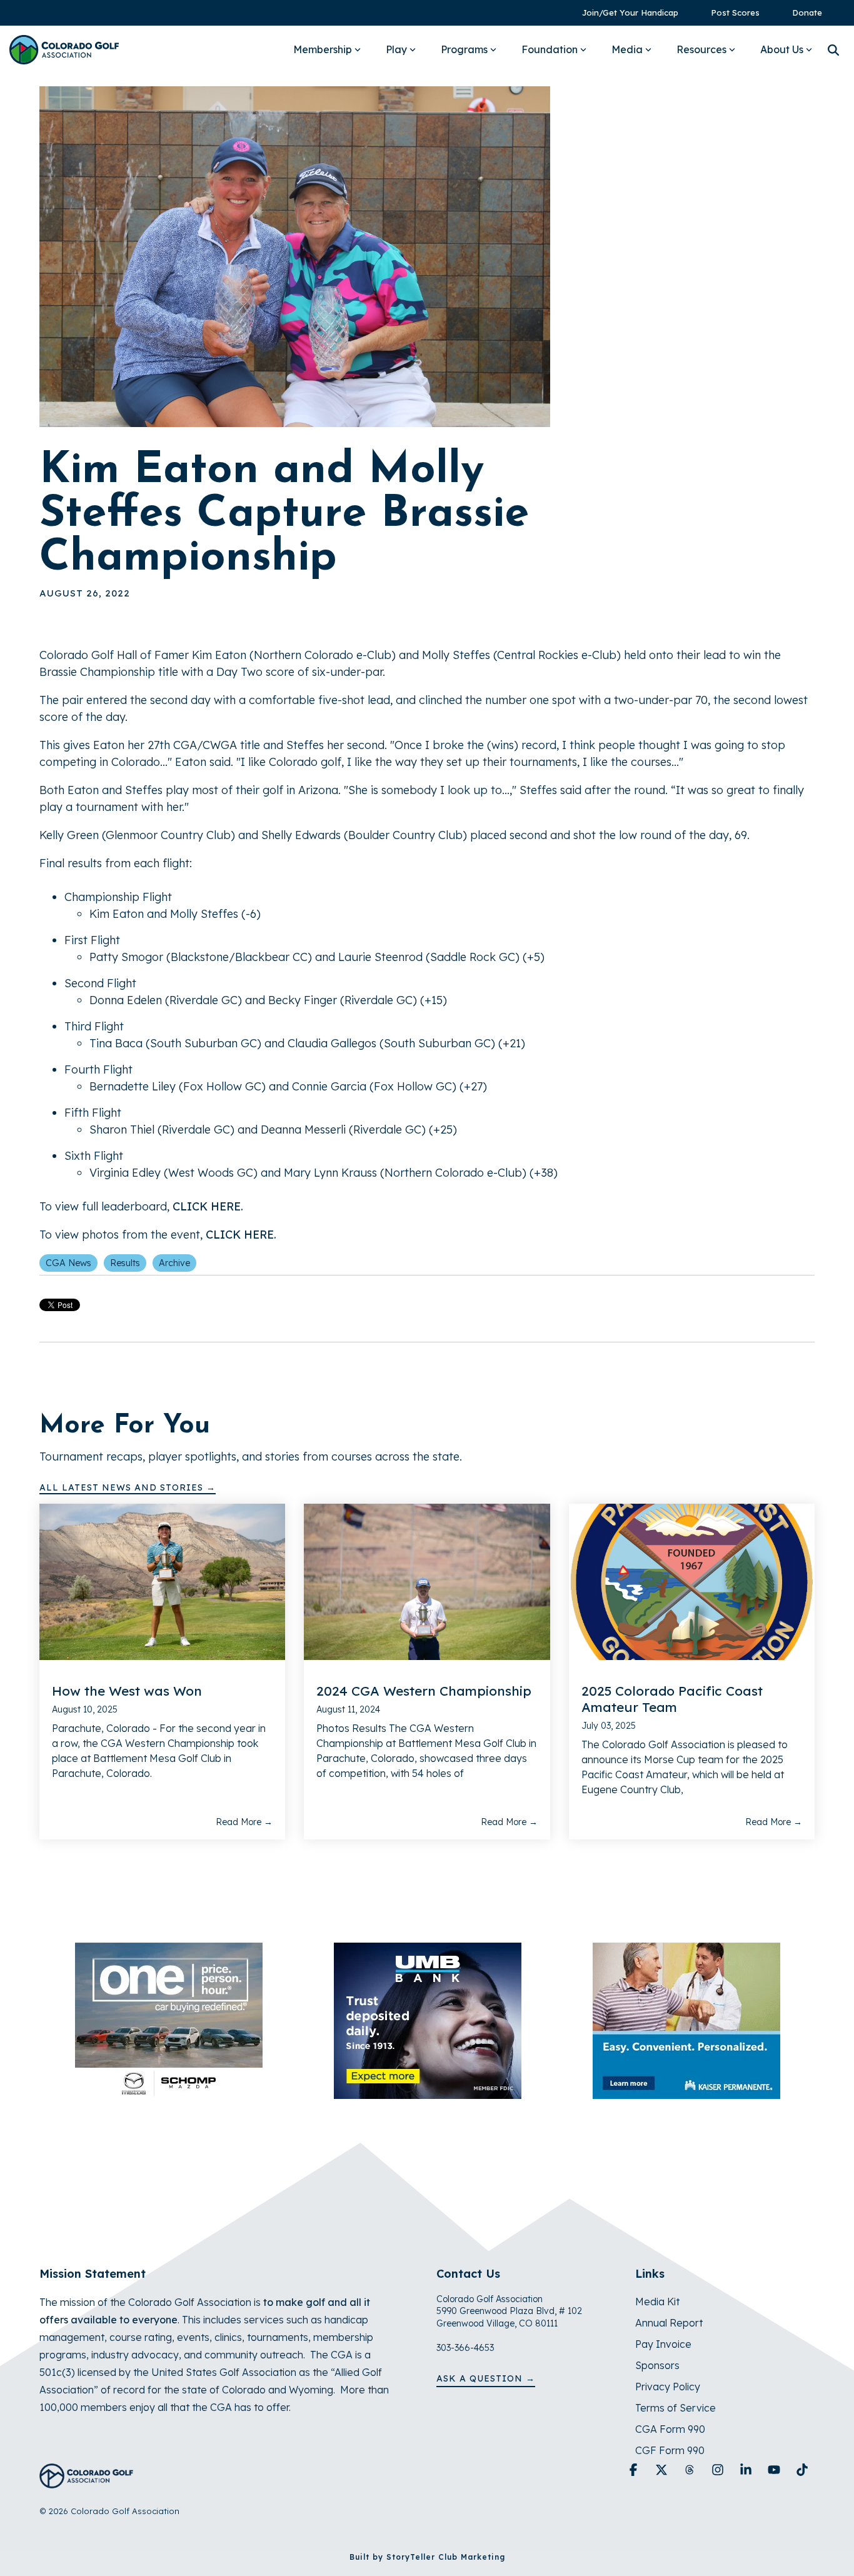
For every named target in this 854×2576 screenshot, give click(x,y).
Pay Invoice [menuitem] (663, 2344)
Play (396, 49)
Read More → (244, 1822)
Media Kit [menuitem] (657, 2302)
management (72, 2337)
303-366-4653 (465, 2348)
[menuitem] (624, 13)
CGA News (68, 1263)
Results (125, 1263)
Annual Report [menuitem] (669, 2323)
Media (627, 49)
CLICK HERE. (208, 1206)
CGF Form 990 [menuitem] (670, 2450)
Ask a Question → (486, 2378)
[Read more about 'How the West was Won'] (162, 1582)
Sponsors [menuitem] (657, 2365)
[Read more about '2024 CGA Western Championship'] (427, 1582)
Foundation (550, 49)
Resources (701, 49)
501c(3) (57, 2372)
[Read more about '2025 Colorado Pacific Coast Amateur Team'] (692, 1582)
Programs (464, 49)
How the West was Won (127, 1691)
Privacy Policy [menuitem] (668, 2387)
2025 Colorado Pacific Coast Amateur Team (672, 1699)
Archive (174, 1263)
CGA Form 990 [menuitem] (670, 2429)
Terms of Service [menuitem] (676, 2408)
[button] (635, 2470)
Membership (323, 49)
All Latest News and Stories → (128, 1487)
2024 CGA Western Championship (424, 1691)
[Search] (833, 50)
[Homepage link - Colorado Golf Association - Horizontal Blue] (86, 2481)
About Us (782, 49)
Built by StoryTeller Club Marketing (427, 2557)
